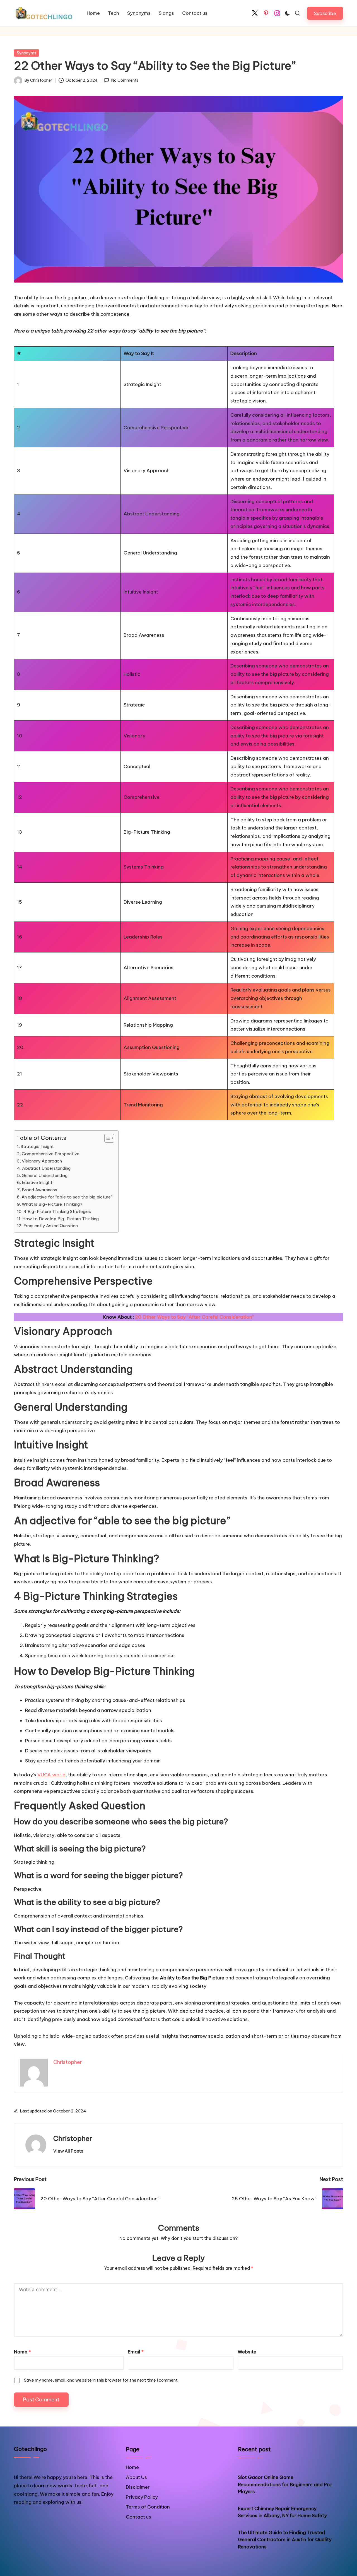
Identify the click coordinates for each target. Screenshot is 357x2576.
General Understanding (45, 1175)
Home (132, 2467)
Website (247, 2352)
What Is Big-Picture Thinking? (52, 1204)
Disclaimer (138, 2487)
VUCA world (51, 1775)
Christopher (73, 2138)
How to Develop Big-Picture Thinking (61, 1219)
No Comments (125, 80)
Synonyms (26, 53)
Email (136, 2352)
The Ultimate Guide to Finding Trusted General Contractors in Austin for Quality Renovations (285, 2540)
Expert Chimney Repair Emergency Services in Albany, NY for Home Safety (282, 2512)
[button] (325, 13)
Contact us (138, 2517)
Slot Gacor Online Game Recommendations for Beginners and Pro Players (285, 2484)
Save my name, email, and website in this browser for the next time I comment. (101, 2380)
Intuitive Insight (37, 1182)
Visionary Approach (42, 1161)
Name (22, 2352)
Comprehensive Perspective (51, 1154)
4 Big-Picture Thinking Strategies (57, 1211)
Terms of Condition (148, 2507)
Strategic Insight (37, 1146)
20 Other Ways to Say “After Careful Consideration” (195, 1317)
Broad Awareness (39, 1190)
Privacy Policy (142, 2497)
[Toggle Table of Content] (106, 1138)
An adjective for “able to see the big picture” (67, 1197)
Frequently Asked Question (51, 1226)
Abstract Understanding (46, 1168)
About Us (136, 2477)
